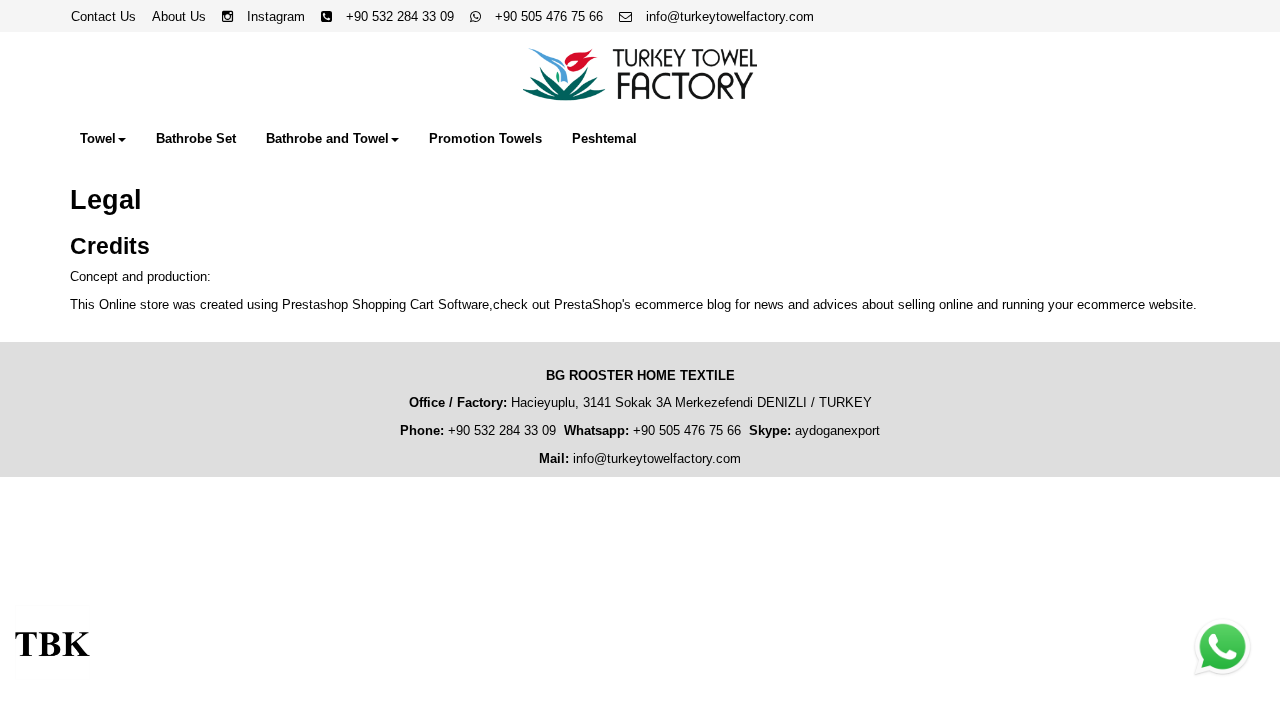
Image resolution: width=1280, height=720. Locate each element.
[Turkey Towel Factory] (640, 74)
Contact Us (103, 16)
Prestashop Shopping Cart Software (385, 304)
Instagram (276, 16)
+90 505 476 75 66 (549, 16)
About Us (179, 16)
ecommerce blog (683, 304)
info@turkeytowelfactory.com (728, 16)
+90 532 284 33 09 (400, 16)
